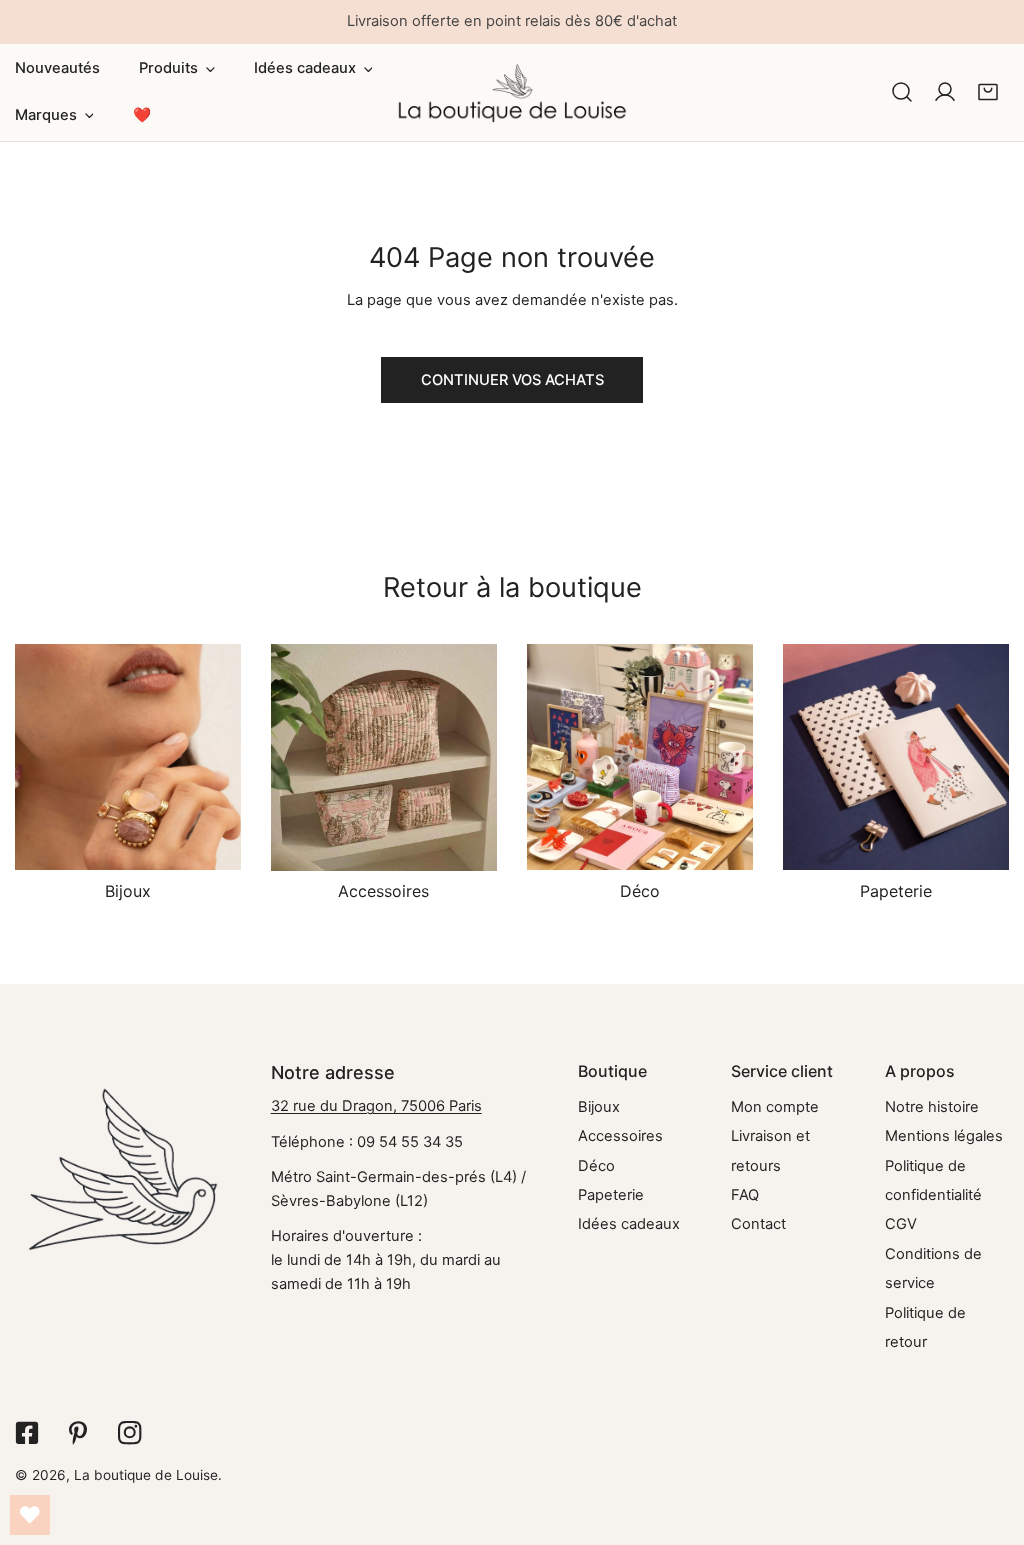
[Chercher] (901, 92)
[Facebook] (26, 1433)
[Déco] (640, 757)
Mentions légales (944, 1136)
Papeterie (611, 1195)
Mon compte (775, 1107)
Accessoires (620, 1136)
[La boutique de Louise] (512, 92)
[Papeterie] (896, 757)
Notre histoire (932, 1107)
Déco (596, 1166)
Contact (758, 1224)
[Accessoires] (384, 757)
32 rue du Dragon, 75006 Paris (376, 1106)
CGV (901, 1224)
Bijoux (599, 1107)
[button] (176, 69)
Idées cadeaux (629, 1224)
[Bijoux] (128, 757)
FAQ (745, 1195)
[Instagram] (129, 1433)
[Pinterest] (77, 1433)
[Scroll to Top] (988, 1439)
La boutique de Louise (146, 1475)
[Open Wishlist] (30, 1515)
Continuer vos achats (512, 380)
